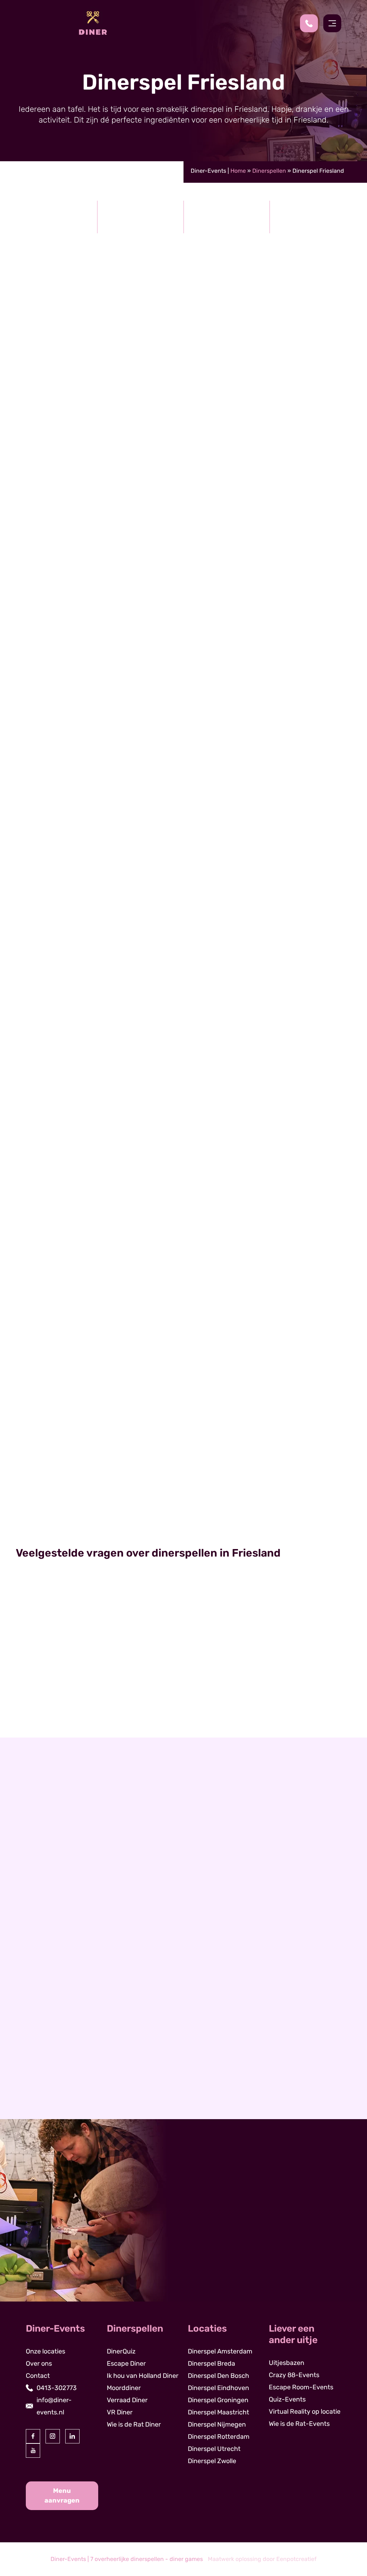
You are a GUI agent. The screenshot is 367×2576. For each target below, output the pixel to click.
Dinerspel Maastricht (218, 2412)
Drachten (41, 2048)
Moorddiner (133, 370)
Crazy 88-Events (294, 2375)
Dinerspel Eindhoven (218, 2388)
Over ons (39, 2364)
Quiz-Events (287, 2399)
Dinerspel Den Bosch (218, 2376)
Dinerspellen (269, 171)
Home (238, 171)
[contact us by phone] (312, 23)
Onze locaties (46, 2351)
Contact (38, 2376)
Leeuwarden (46, 1999)
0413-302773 (57, 2388)
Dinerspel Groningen (218, 2400)
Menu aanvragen (62, 2496)
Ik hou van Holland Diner (143, 2376)
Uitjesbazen (287, 2363)
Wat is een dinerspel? (58, 1621)
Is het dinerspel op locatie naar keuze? (89, 1708)
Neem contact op (54, 2112)
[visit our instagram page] (53, 2436)
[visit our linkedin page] (72, 2436)
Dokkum (39, 2024)
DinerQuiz (71, 406)
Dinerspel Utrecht (214, 2449)
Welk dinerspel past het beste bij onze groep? (100, 1650)
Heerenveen (46, 2012)
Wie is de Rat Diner (184, 1488)
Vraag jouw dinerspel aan (313, 1269)
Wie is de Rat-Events (299, 2424)
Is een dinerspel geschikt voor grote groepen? (102, 1679)
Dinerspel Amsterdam (220, 2351)
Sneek (36, 2036)
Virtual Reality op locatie (305, 2412)
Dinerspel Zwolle (212, 2461)
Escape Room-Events (301, 2387)
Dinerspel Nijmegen (217, 2424)
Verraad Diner (127, 2400)
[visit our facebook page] (33, 2436)
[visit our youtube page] (33, 2451)
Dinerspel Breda (211, 2364)
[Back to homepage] (93, 23)
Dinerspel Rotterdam (219, 2437)
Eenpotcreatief (296, 2559)
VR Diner (120, 2412)
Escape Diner (126, 2364)
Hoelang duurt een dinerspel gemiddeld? (92, 1737)
